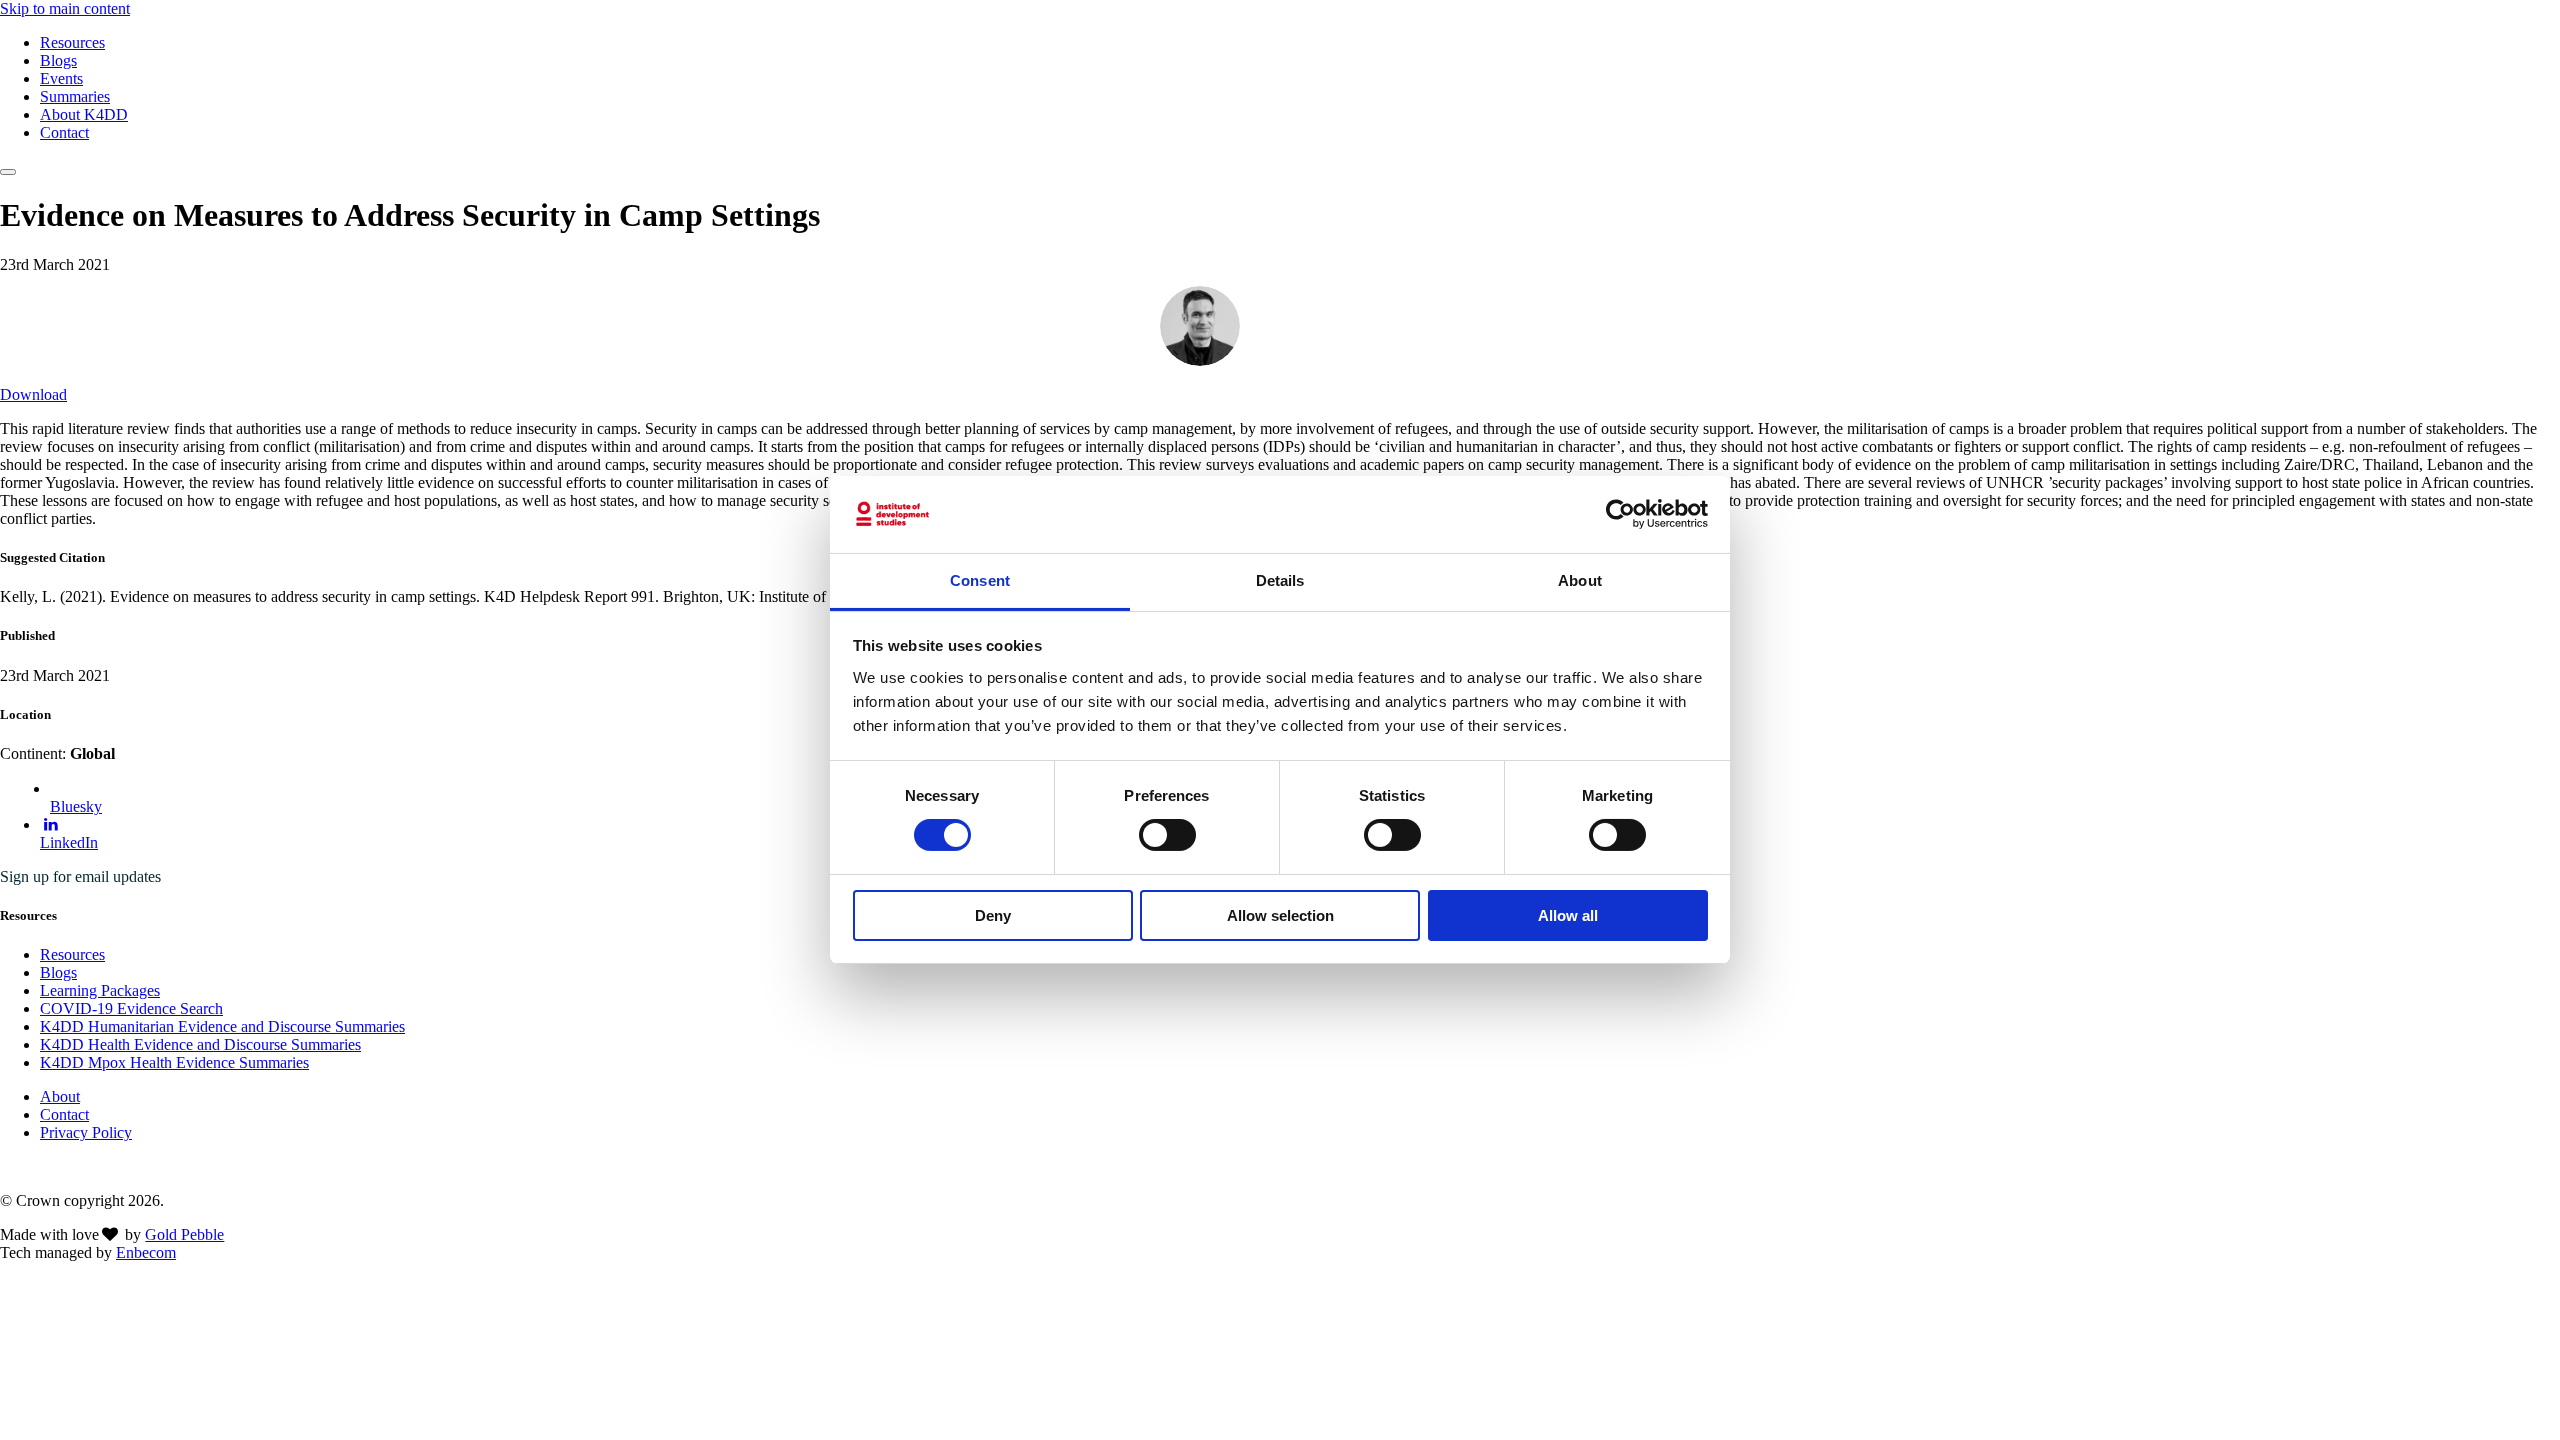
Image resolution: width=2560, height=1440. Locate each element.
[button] (8, 172)
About (60, 1096)
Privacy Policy (86, 1132)
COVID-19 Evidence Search (131, 1008)
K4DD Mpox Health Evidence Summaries (174, 1062)
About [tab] (1580, 580)
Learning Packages (100, 990)
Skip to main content (65, 8)
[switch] (1167, 835)
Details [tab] (1280, 580)
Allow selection (1280, 915)
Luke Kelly (1291, 324)
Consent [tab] (980, 580)
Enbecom (146, 1252)
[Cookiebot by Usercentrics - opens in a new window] (1620, 514)
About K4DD (84, 114)
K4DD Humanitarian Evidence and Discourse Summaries (222, 1026)
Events (61, 78)
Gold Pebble (184, 1234)
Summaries (75, 96)
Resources (72, 42)
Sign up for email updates (80, 876)
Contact (64, 132)
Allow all (1568, 915)
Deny (993, 915)
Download (33, 394)
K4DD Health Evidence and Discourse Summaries (200, 1044)
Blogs (58, 60)
